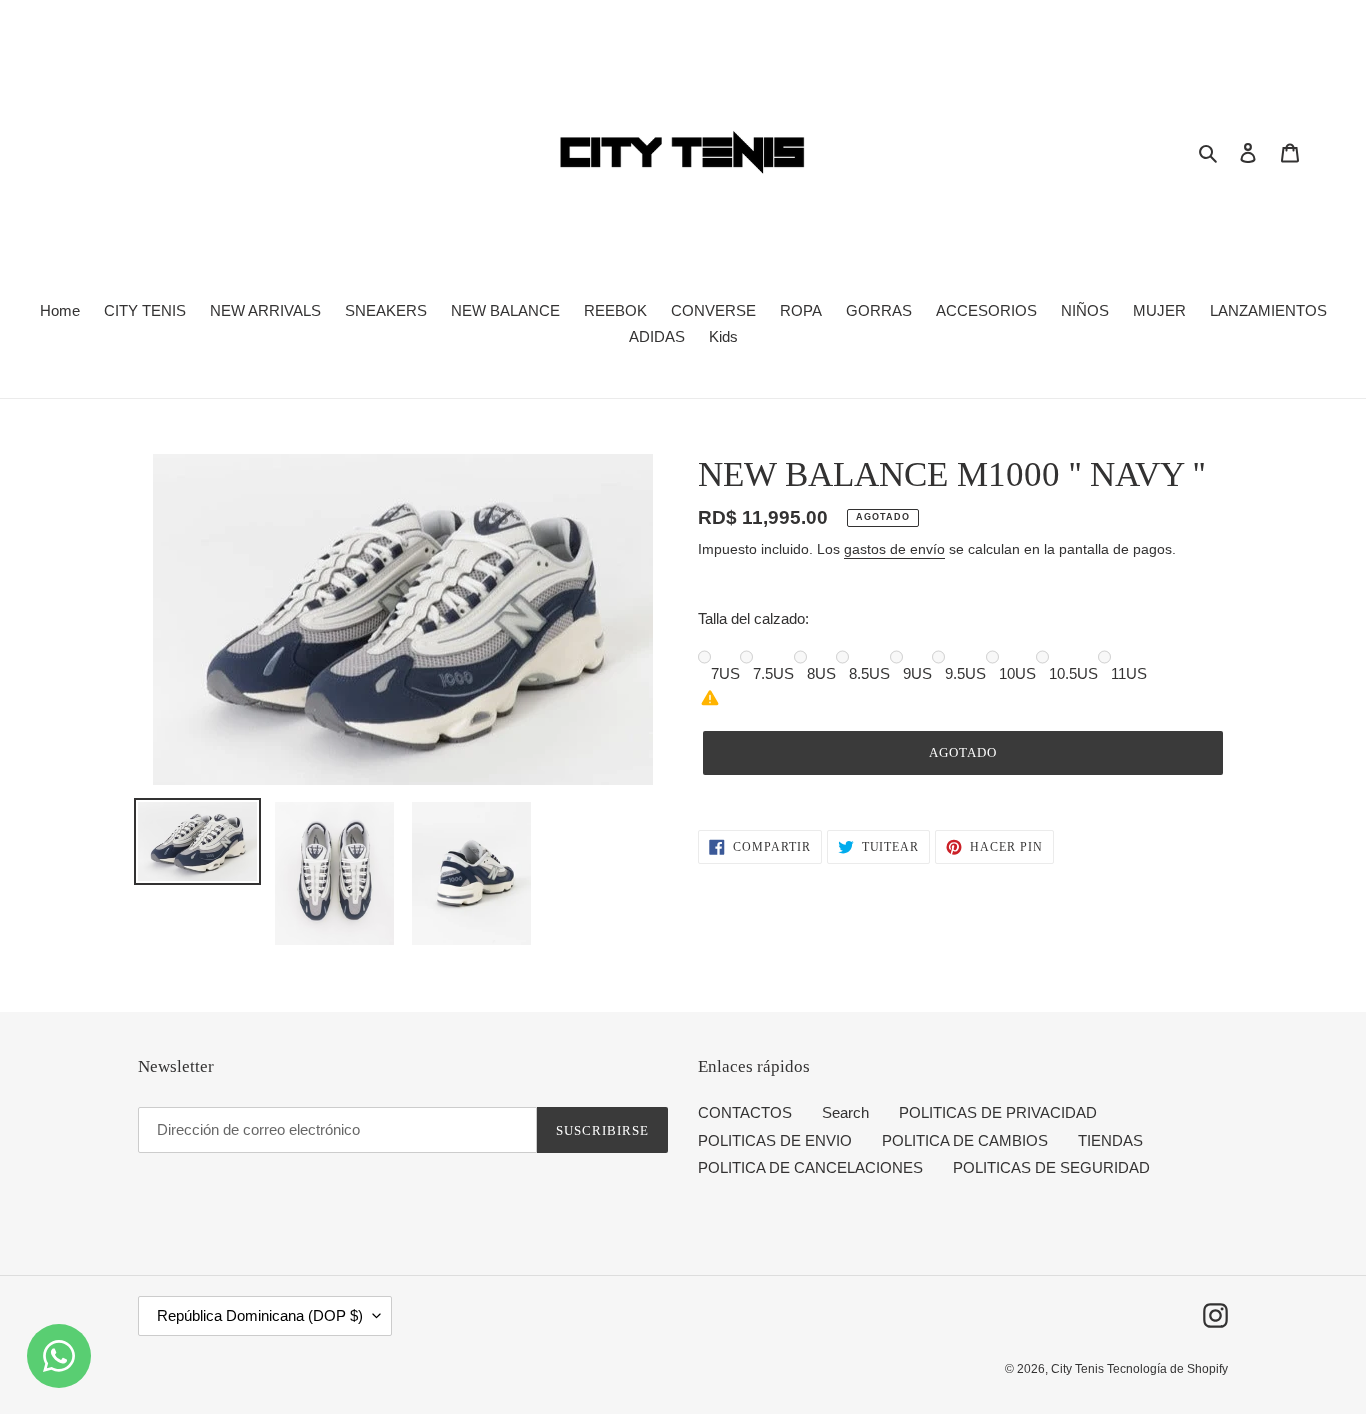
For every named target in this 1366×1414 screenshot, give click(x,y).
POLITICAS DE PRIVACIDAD (998, 1112)
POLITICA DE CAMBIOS (965, 1140)
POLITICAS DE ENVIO (775, 1140)
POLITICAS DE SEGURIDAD (1051, 1167)
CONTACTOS (745, 1112)
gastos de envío (894, 549)
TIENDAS (1110, 1140)
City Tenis (1079, 1369)
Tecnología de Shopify (1167, 1369)
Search (845, 1112)
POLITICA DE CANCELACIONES (810, 1167)
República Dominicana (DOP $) (260, 1315)
